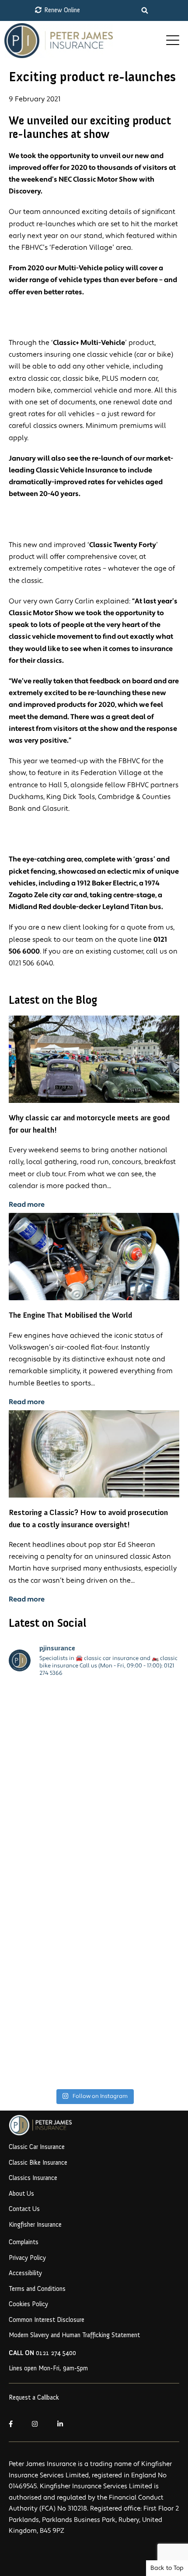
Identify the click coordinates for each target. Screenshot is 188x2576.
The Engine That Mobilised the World (70, 1315)
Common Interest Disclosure (47, 2320)
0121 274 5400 (42, 2353)
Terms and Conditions (37, 2289)
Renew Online (61, 10)
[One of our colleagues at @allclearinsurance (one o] (94, 1735)
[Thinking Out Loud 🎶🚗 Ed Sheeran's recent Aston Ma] (94, 2034)
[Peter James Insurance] (83, 41)
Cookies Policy (28, 2304)
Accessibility (25, 2273)
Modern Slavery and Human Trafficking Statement (74, 2335)
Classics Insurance (33, 2178)
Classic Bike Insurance (38, 2163)
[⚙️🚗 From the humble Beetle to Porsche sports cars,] (94, 1935)
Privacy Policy (27, 2258)
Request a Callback (34, 2397)
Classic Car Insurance (37, 2147)
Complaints (24, 2242)
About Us (21, 2194)
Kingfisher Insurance (35, 2225)
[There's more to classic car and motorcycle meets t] (94, 1835)
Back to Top (167, 2568)
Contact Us (24, 2209)
